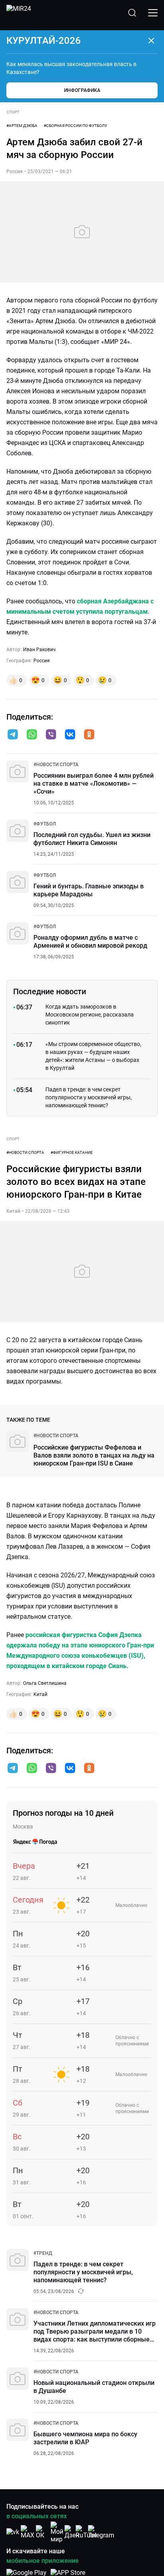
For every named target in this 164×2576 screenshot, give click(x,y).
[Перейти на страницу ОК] (42, 2532)
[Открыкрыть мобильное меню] (153, 13)
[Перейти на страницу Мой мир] (57, 2532)
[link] (56, 765)
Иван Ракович (39, 650)
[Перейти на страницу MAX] (27, 2532)
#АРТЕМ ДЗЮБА (22, 126)
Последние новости (50, 991)
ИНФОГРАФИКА (82, 90)
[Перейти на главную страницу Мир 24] (19, 13)
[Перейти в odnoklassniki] (89, 735)
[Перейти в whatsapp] (32, 735)
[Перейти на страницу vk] (13, 2532)
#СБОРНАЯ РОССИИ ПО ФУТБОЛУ (75, 126)
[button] (13, 734)
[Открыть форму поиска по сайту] (132, 13)
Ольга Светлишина (45, 1683)
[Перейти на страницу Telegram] (101, 2532)
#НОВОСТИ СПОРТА (25, 1152)
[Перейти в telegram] (13, 735)
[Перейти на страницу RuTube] (86, 2532)
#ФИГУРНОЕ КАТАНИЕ (72, 1152)
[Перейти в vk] (70, 735)
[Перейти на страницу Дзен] (72, 2532)
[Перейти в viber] (51, 735)
